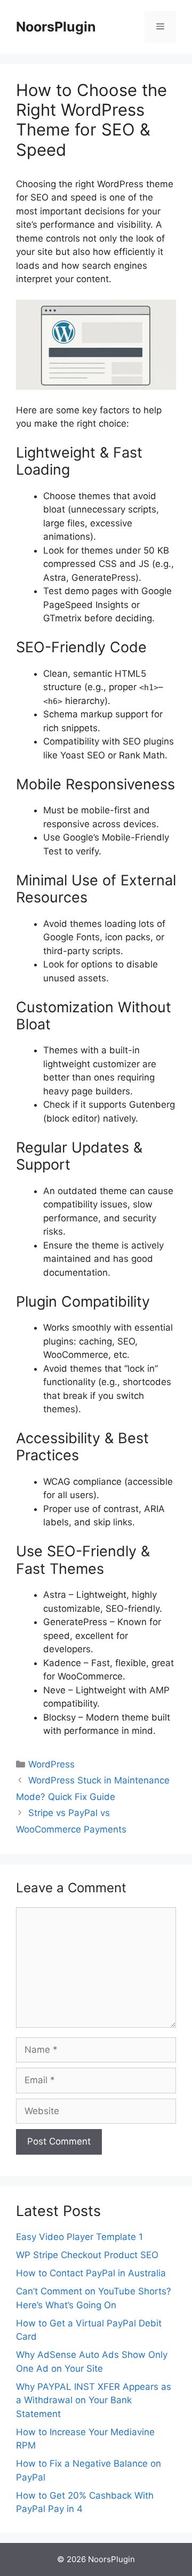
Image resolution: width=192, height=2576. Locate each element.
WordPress (51, 1764)
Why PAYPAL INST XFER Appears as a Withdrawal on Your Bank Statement (94, 2400)
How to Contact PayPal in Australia (91, 2273)
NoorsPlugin (56, 27)
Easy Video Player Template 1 (79, 2237)
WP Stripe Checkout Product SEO (87, 2255)
